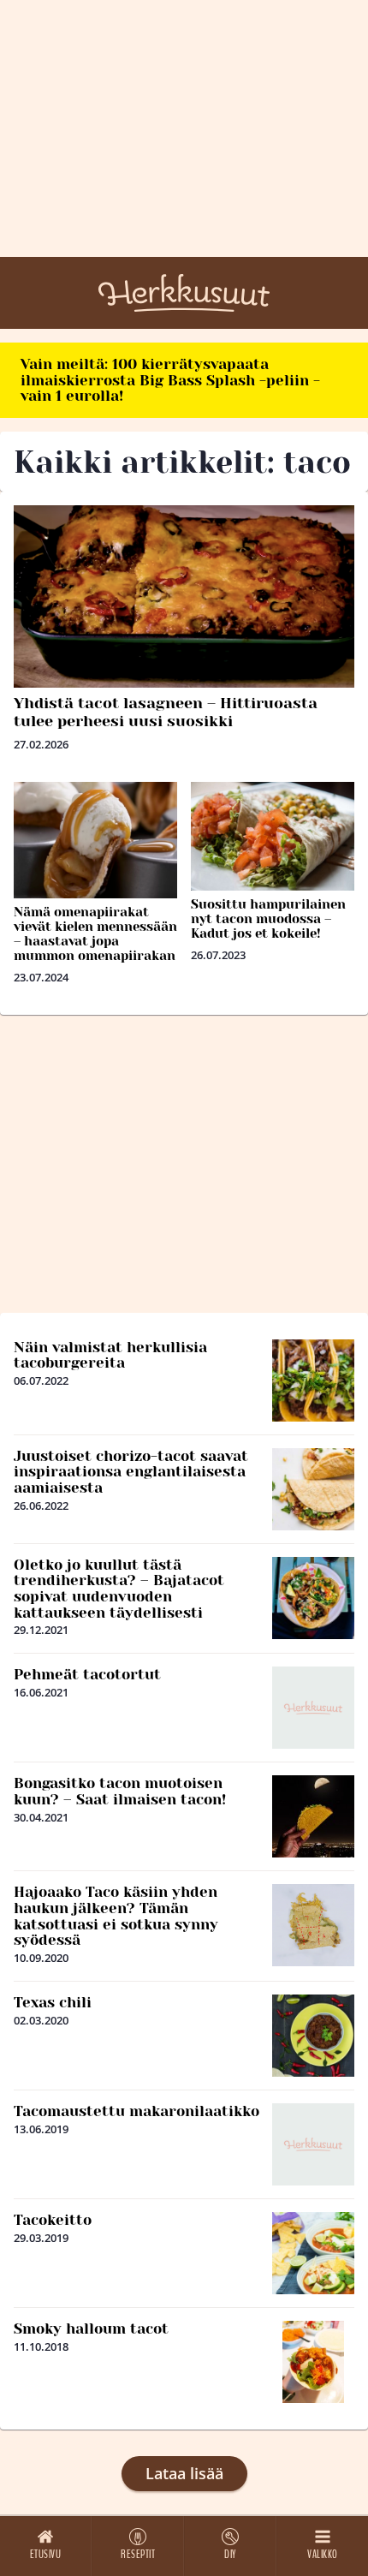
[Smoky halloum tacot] (313, 2362)
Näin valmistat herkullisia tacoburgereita (110, 1355)
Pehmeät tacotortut (87, 1674)
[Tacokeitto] (313, 2253)
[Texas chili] (313, 2036)
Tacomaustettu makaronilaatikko (137, 2111)
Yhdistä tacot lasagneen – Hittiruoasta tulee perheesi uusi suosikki (166, 712)
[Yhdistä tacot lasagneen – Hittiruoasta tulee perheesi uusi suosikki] (184, 596)
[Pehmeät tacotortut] (313, 1708)
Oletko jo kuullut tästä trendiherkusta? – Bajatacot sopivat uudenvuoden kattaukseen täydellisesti (119, 1589)
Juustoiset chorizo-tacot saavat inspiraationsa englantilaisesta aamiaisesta (131, 1472)
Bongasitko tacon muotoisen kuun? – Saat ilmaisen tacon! (120, 1791)
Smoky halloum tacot (91, 2329)
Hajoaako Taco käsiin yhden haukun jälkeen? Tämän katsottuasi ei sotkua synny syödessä (116, 1916)
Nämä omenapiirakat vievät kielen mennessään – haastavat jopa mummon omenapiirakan (95, 934)
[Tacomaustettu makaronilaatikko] (313, 2144)
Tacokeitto (53, 2220)
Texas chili (53, 2002)
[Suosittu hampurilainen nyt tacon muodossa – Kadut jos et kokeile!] (273, 836)
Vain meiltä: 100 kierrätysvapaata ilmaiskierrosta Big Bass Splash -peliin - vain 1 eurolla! (170, 380)
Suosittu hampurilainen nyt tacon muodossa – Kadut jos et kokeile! (268, 919)
